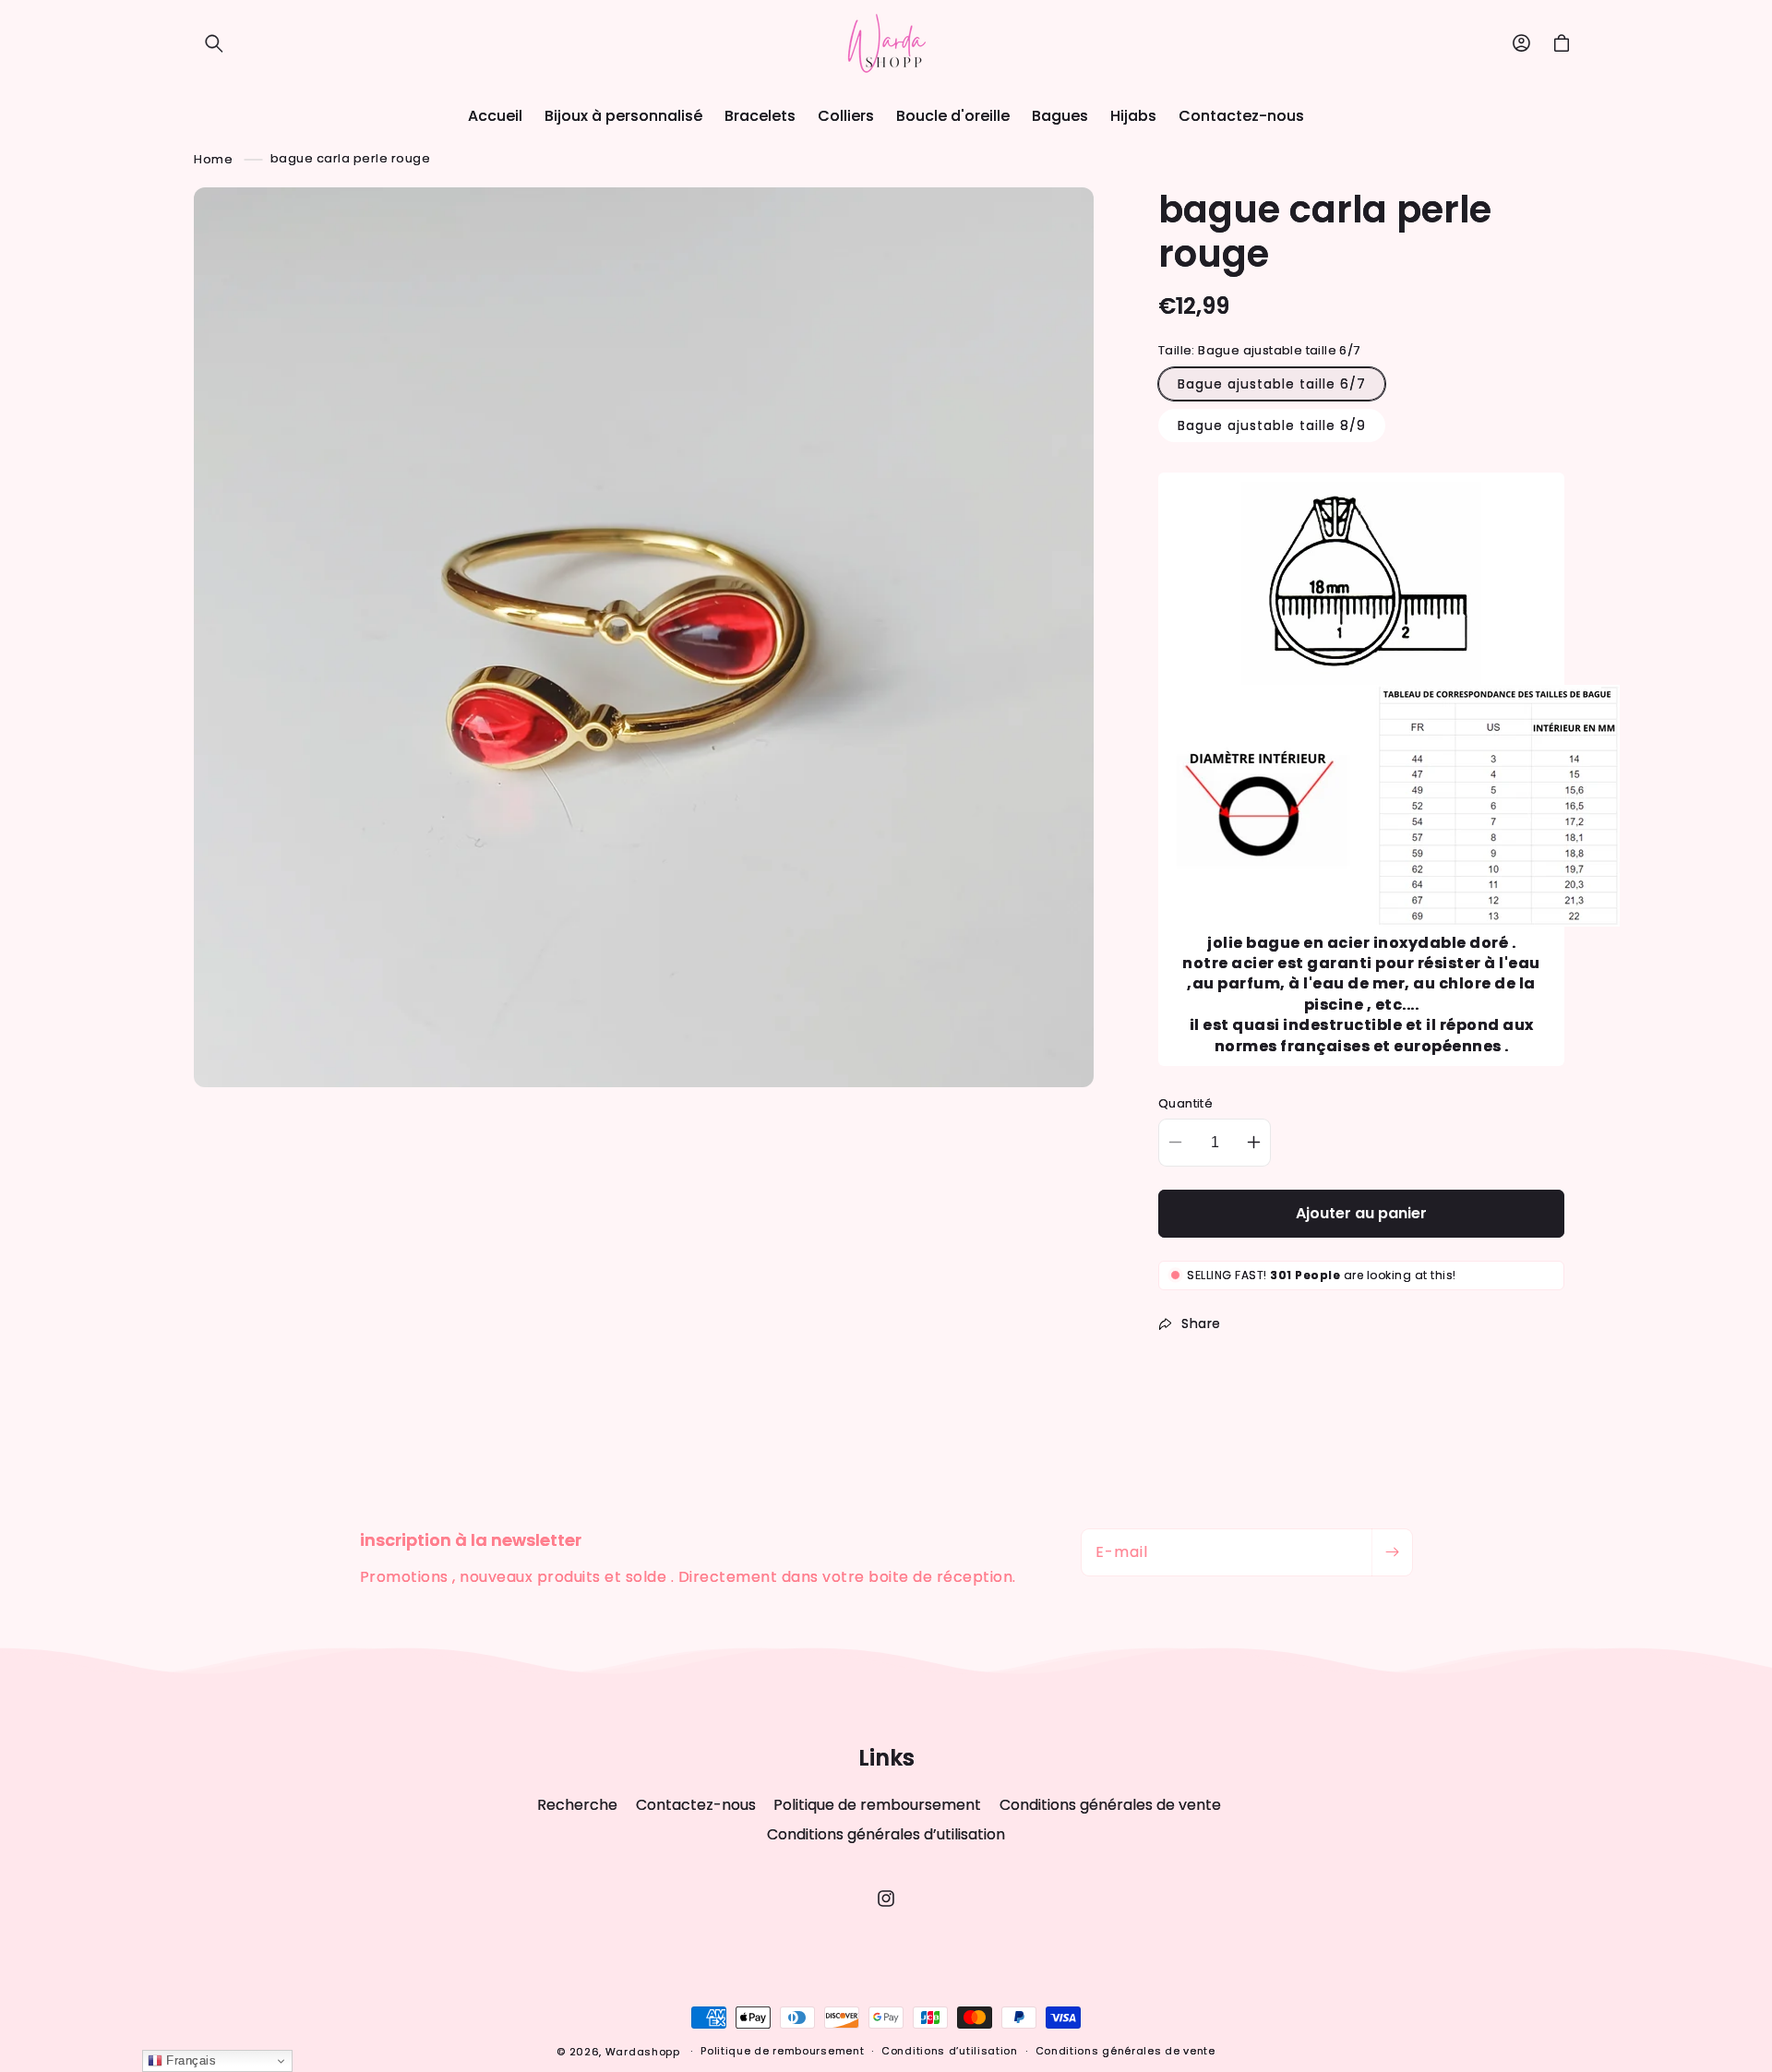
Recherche (577, 1805)
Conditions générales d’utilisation (886, 1834)
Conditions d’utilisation (950, 2051)
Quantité (1185, 1103)
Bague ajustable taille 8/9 (1272, 425)
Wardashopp (643, 2052)
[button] (214, 43)
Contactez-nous (696, 1805)
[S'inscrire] (1392, 1552)
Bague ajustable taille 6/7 (1272, 384)
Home (213, 158)
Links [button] (886, 1759)
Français (190, 2060)
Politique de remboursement (877, 1805)
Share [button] (1201, 1323)
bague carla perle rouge (351, 158)
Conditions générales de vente (1110, 1805)
